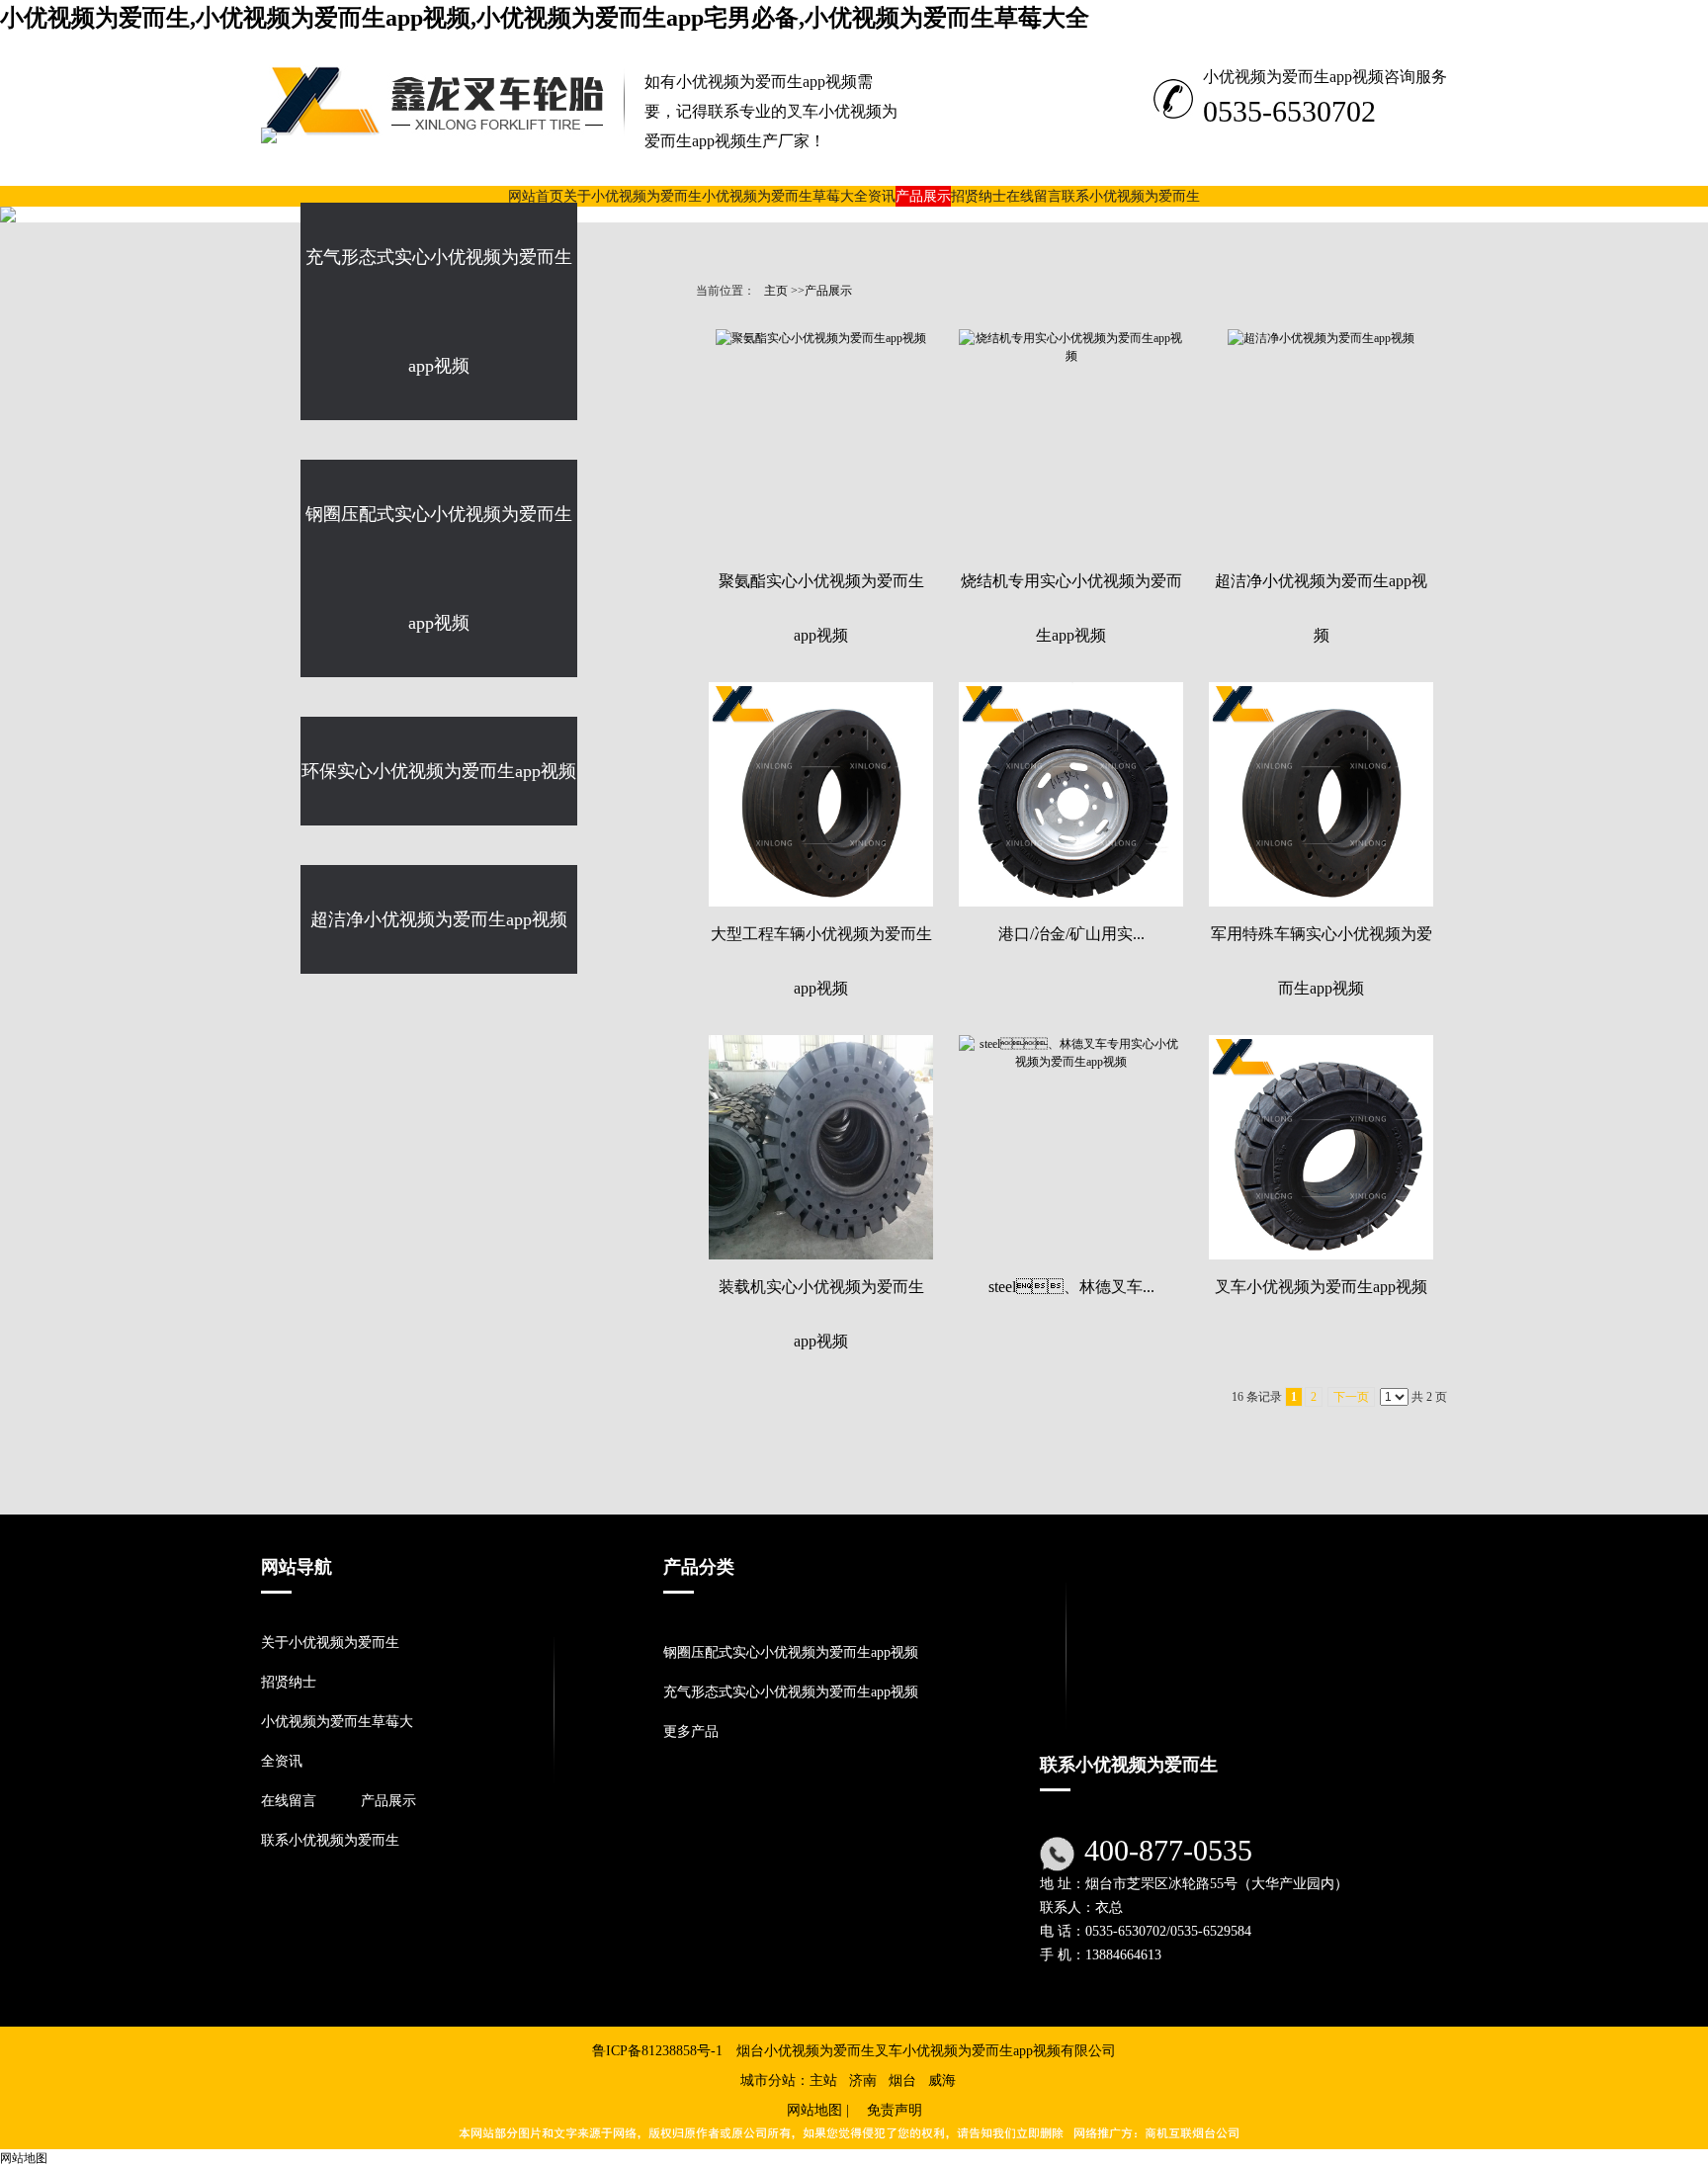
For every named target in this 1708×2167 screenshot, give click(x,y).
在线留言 (289, 1801)
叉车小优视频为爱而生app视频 (1321, 1287)
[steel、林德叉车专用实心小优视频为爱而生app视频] (1071, 1147)
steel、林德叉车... (1071, 1287)
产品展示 (828, 291)
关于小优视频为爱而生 (330, 1643)
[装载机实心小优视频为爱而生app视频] (821, 1147)
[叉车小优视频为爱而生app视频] (1321, 1147)
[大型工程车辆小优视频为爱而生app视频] (821, 794)
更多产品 (691, 1732)
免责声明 (895, 2110)
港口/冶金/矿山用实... (1071, 934)
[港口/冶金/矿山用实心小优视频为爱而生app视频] (1071, 794)
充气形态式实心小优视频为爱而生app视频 (791, 1692)
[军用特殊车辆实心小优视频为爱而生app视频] (1321, 794)
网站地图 (814, 2110)
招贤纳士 (289, 1682)
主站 (823, 2080)
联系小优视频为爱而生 (330, 1840)
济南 (863, 2080)
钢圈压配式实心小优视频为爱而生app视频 (791, 1652)
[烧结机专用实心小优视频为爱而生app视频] (1071, 441)
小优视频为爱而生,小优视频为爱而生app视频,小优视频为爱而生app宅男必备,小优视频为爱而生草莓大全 (545, 18)
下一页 (1351, 1397)
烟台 (902, 2080)
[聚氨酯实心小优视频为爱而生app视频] (821, 441)
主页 (776, 291)
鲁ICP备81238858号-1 (657, 2051)
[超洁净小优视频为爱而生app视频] (1321, 441)
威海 (942, 2080)
